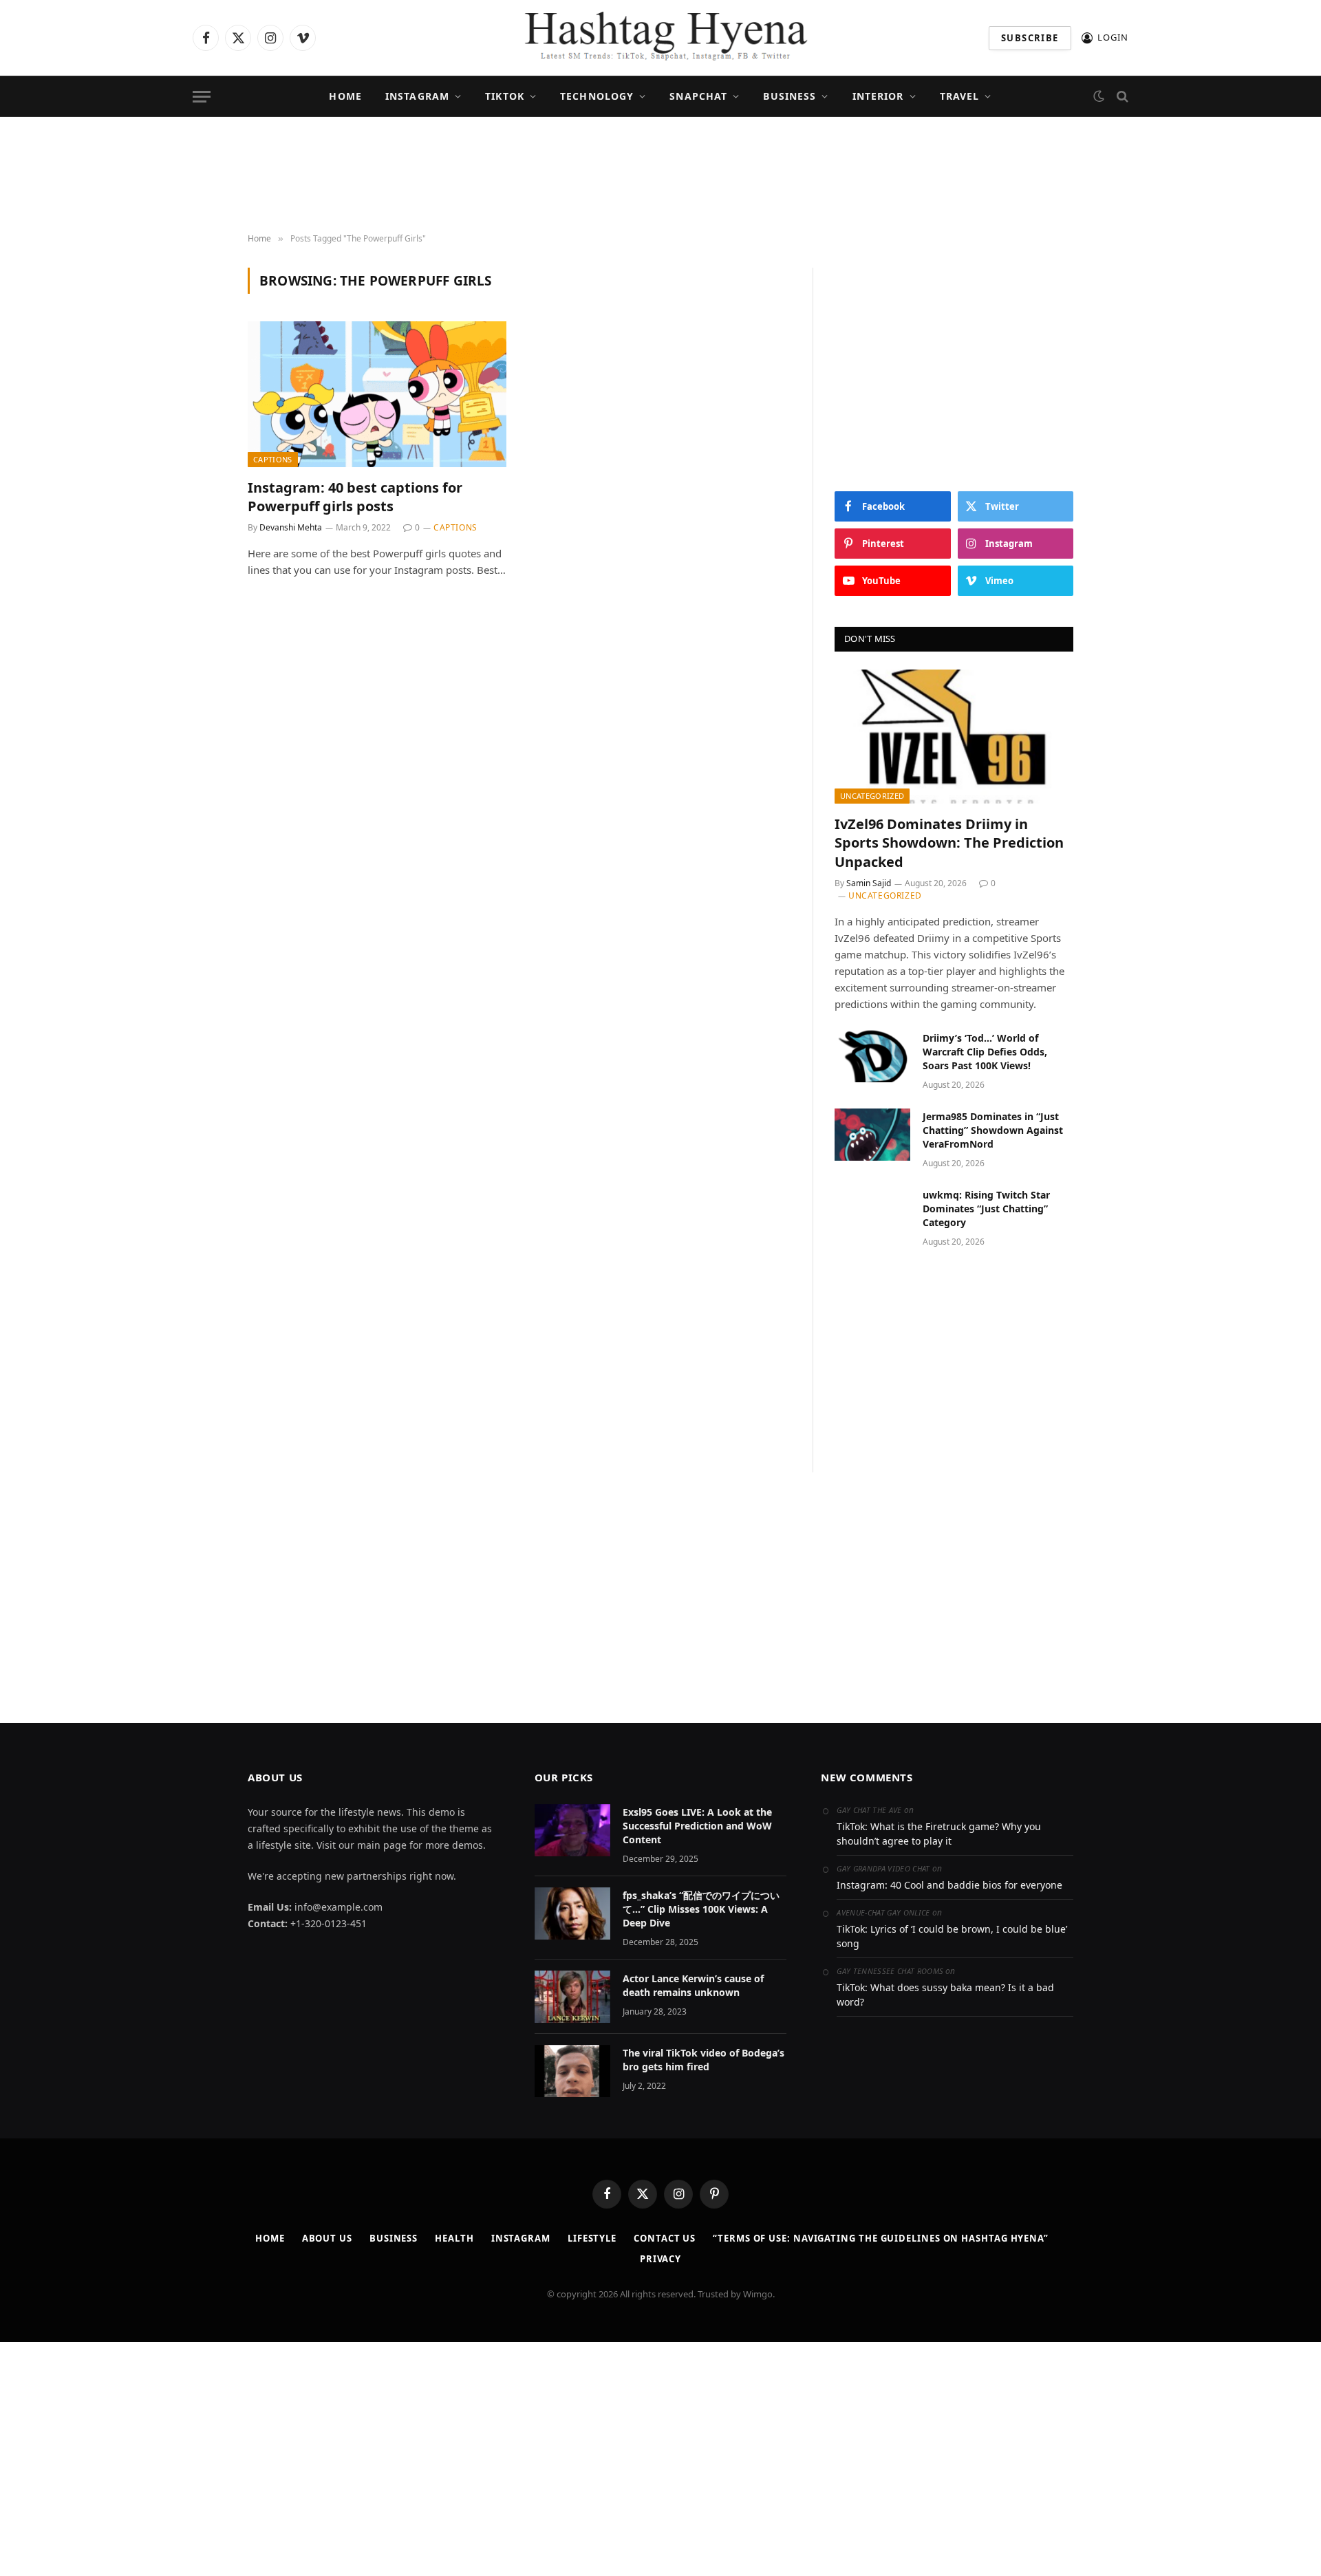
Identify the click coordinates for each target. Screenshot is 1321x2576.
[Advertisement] (660, 175)
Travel (960, 96)
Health (454, 2238)
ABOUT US (327, 2238)
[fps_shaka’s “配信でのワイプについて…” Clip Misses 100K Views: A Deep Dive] (572, 1913)
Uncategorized (872, 796)
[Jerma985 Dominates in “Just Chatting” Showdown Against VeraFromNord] (872, 1135)
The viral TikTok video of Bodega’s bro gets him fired (704, 2060)
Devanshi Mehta (291, 527)
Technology (597, 96)
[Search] (1121, 97)
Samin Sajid (869, 883)
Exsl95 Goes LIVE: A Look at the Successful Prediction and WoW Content (697, 1826)
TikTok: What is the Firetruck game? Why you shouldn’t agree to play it (939, 1834)
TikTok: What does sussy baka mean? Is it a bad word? (945, 1995)
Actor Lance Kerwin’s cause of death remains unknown (693, 1985)
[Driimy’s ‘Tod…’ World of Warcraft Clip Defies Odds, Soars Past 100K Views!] (872, 1056)
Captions (273, 459)
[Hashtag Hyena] (660, 38)
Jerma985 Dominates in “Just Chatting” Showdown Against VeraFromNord (993, 1130)
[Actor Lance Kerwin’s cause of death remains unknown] (572, 1997)
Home (345, 96)
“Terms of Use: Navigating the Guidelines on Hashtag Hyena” (881, 2238)
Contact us (665, 2238)
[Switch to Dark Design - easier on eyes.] (1099, 96)
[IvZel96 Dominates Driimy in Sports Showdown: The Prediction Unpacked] (954, 737)
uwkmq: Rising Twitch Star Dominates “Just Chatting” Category (986, 1209)
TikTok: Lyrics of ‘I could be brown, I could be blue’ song (952, 1936)
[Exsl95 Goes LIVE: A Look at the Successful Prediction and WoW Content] (572, 1830)
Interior (878, 96)
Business (790, 96)
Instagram (417, 96)
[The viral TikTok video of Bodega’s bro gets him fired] (572, 2071)
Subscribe (1030, 38)
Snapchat (698, 96)
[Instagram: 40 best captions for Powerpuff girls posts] (377, 394)
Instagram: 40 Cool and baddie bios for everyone (949, 1885)
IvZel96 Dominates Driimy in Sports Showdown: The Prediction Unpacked (949, 842)
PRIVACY (660, 2259)
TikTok (505, 96)
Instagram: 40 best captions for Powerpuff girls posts (355, 497)
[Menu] (202, 97)
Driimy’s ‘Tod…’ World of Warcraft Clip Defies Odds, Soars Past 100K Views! (985, 1052)
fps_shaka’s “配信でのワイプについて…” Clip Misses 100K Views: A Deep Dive (701, 1909)
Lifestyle (592, 2238)
